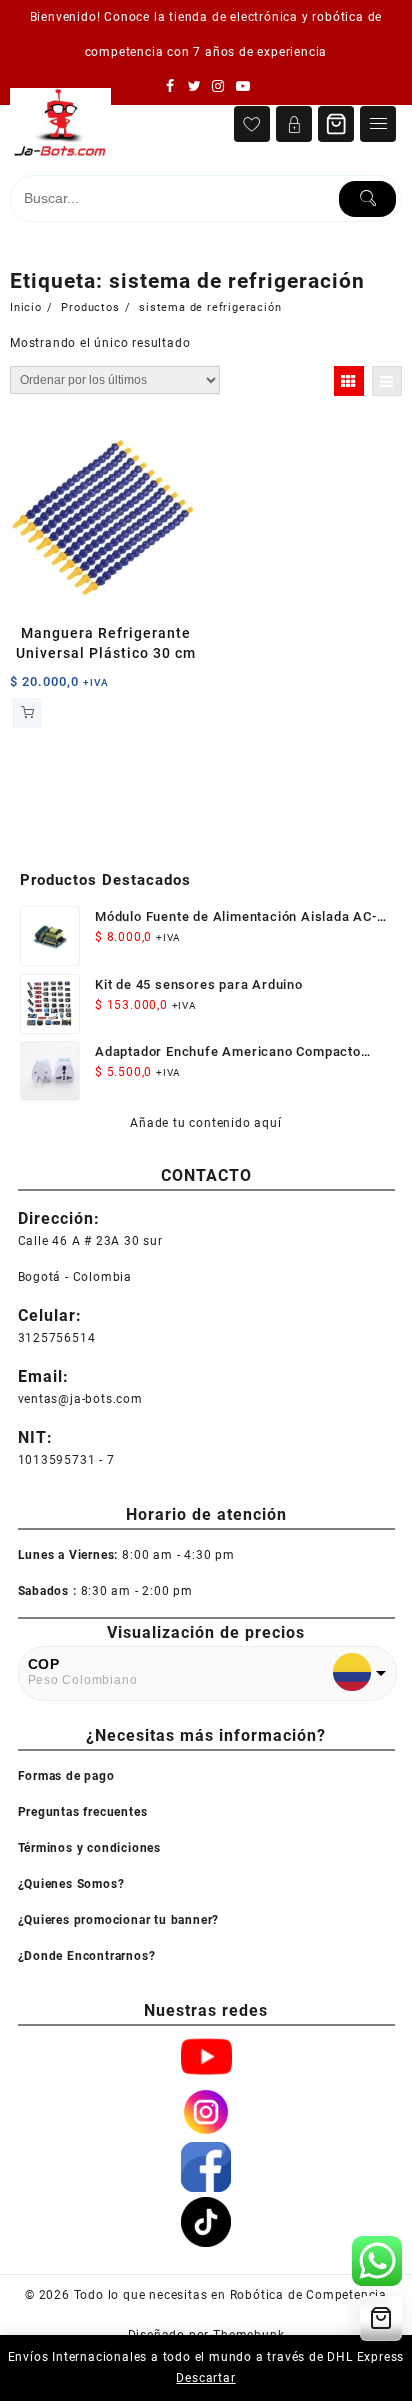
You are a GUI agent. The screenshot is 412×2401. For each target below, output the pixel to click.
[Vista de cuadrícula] (349, 381)
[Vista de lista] (387, 381)
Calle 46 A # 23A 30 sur (90, 1241)
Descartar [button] (205, 2378)
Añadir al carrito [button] (27, 713)
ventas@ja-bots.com (80, 1399)
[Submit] (367, 199)
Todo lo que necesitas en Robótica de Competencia (230, 2295)
